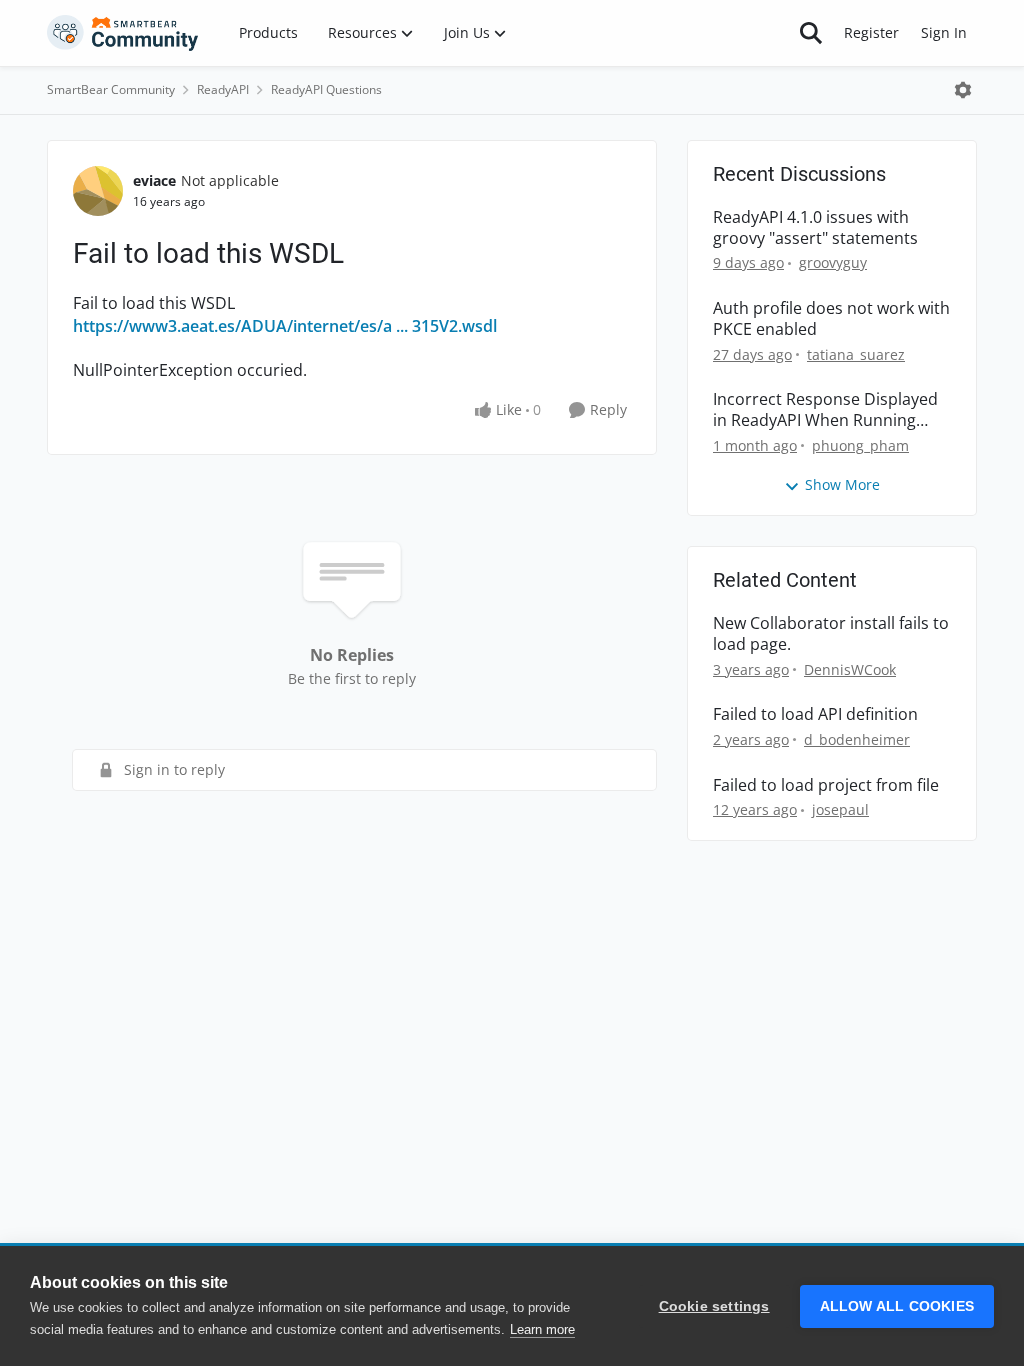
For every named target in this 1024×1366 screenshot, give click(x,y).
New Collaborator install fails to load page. (831, 634)
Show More (842, 484)
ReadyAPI (223, 89)
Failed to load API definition (815, 714)
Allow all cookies (897, 1306)
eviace (154, 180)
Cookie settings (714, 1306)
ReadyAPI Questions (326, 89)
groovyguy (833, 262)
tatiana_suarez (856, 354)
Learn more (542, 1329)
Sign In (944, 32)
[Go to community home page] (123, 33)
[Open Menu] (963, 90)
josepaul (840, 809)
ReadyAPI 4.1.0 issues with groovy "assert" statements (815, 228)
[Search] (811, 33)
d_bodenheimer (857, 739)
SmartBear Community (111, 89)
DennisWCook (850, 669)
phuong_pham (860, 445)
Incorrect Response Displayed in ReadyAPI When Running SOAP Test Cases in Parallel (825, 410)
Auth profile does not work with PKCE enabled (831, 319)
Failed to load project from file (826, 785)
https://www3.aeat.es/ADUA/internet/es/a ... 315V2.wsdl (285, 326)
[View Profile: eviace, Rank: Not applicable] (98, 191)
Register (871, 32)
